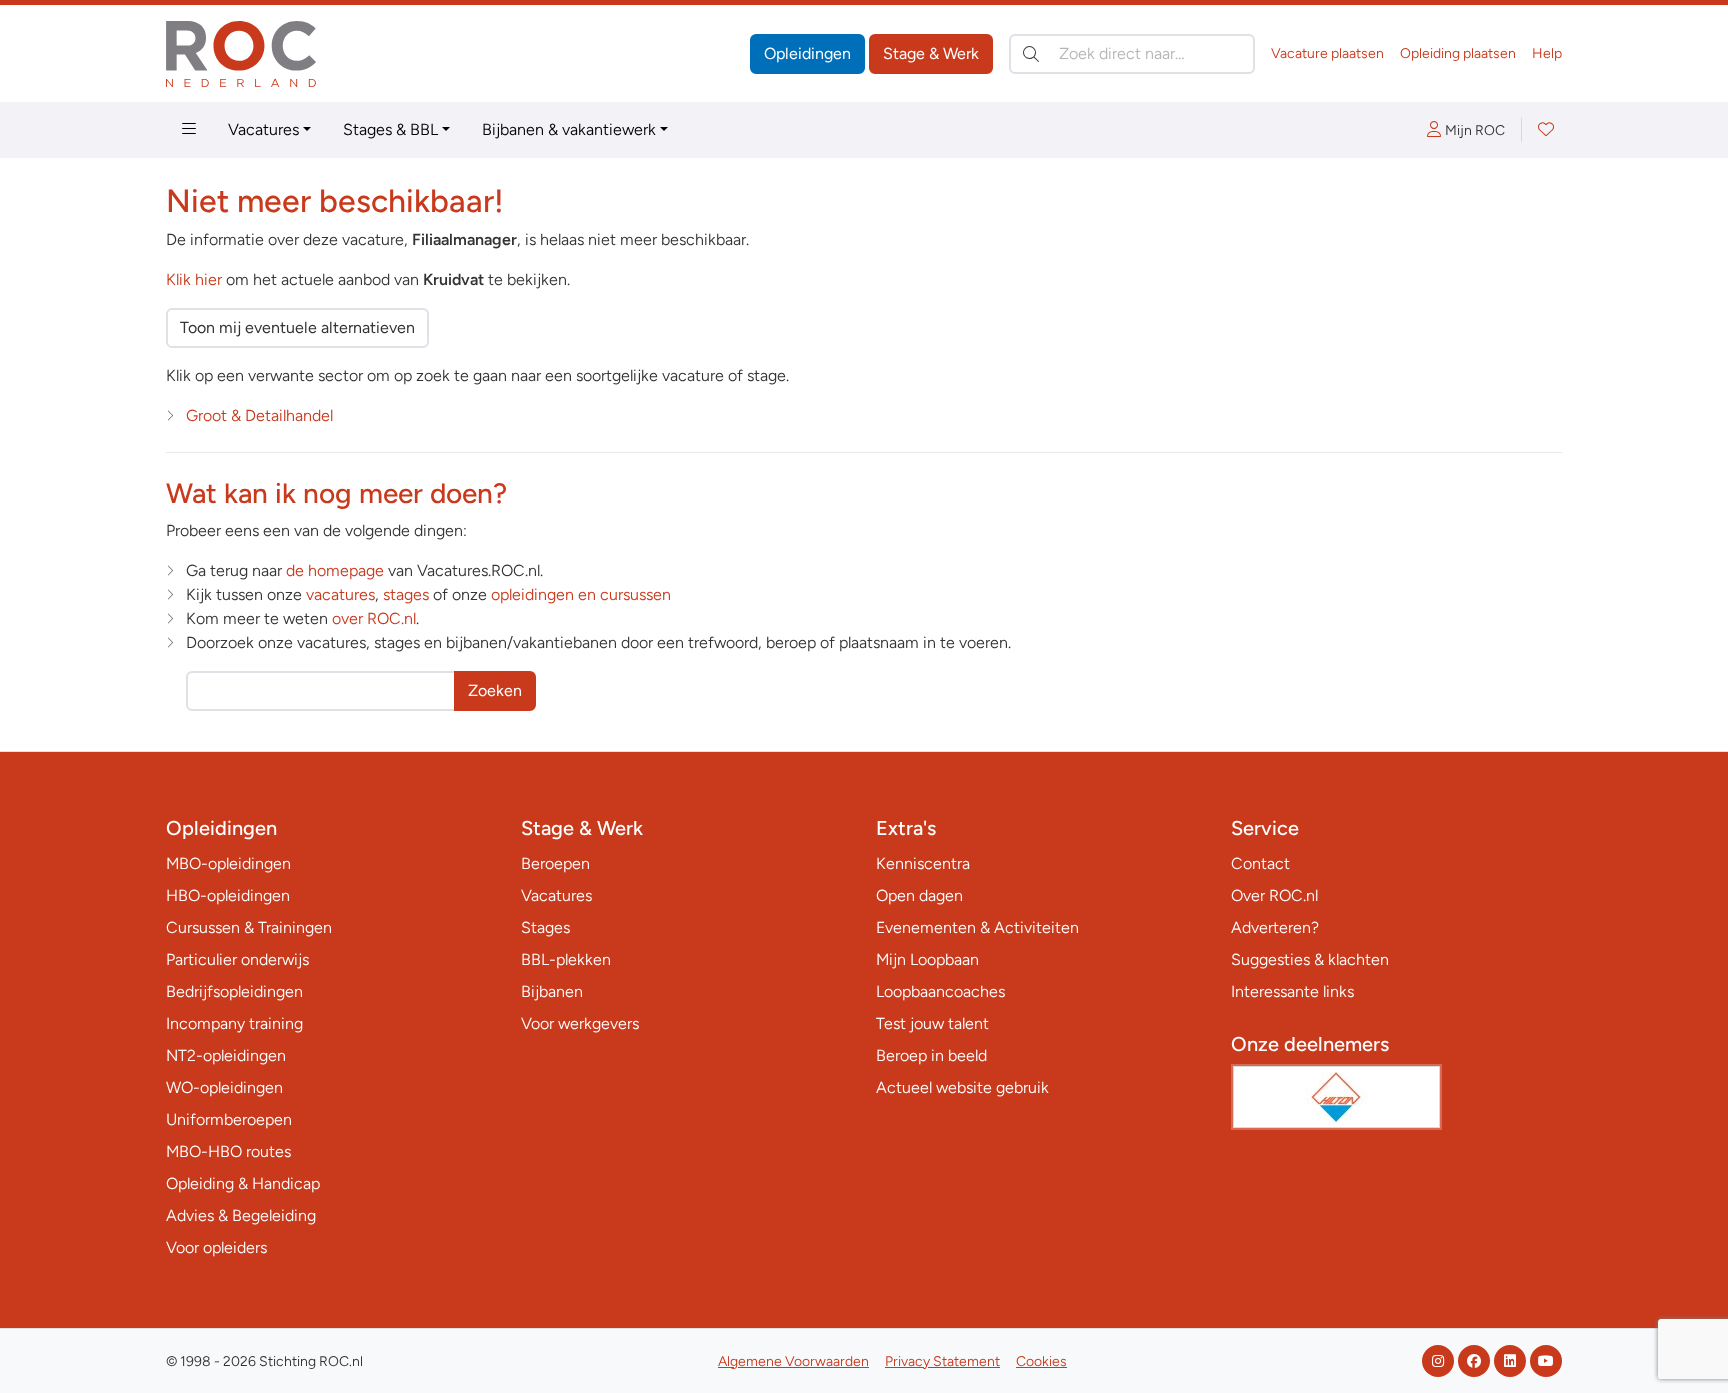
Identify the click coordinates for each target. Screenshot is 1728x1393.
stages (406, 594)
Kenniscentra (923, 863)
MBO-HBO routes (228, 1151)
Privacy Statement (942, 1361)
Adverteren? (1275, 927)
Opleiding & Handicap (243, 1183)
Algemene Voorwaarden (793, 1361)
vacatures (340, 594)
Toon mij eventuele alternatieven (297, 327)
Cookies (1041, 1361)
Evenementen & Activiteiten (977, 927)
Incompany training (234, 1023)
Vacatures (263, 129)
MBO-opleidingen (228, 863)
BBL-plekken (566, 959)
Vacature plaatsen (1327, 53)
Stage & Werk (931, 53)
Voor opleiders (216, 1247)
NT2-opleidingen (226, 1055)
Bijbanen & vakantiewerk (569, 129)
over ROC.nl (374, 618)
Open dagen (919, 895)
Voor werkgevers (580, 1023)
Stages (545, 927)
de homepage (335, 570)
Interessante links (1292, 991)
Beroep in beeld (931, 1055)
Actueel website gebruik (962, 1087)
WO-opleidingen (224, 1087)
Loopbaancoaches (940, 991)
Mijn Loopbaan (927, 959)
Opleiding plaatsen (1458, 53)
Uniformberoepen (229, 1119)
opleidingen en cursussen (581, 594)
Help (1547, 53)
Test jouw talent (932, 1023)
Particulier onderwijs (237, 959)
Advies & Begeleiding (241, 1215)
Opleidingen (807, 53)
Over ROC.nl (1274, 895)
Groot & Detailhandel (259, 415)
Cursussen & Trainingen (249, 927)
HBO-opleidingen (228, 895)
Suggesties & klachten (1310, 959)
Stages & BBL (390, 129)
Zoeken (495, 690)
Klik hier (194, 279)
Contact (1260, 863)
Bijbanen (552, 991)
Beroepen (555, 863)
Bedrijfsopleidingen (234, 991)
